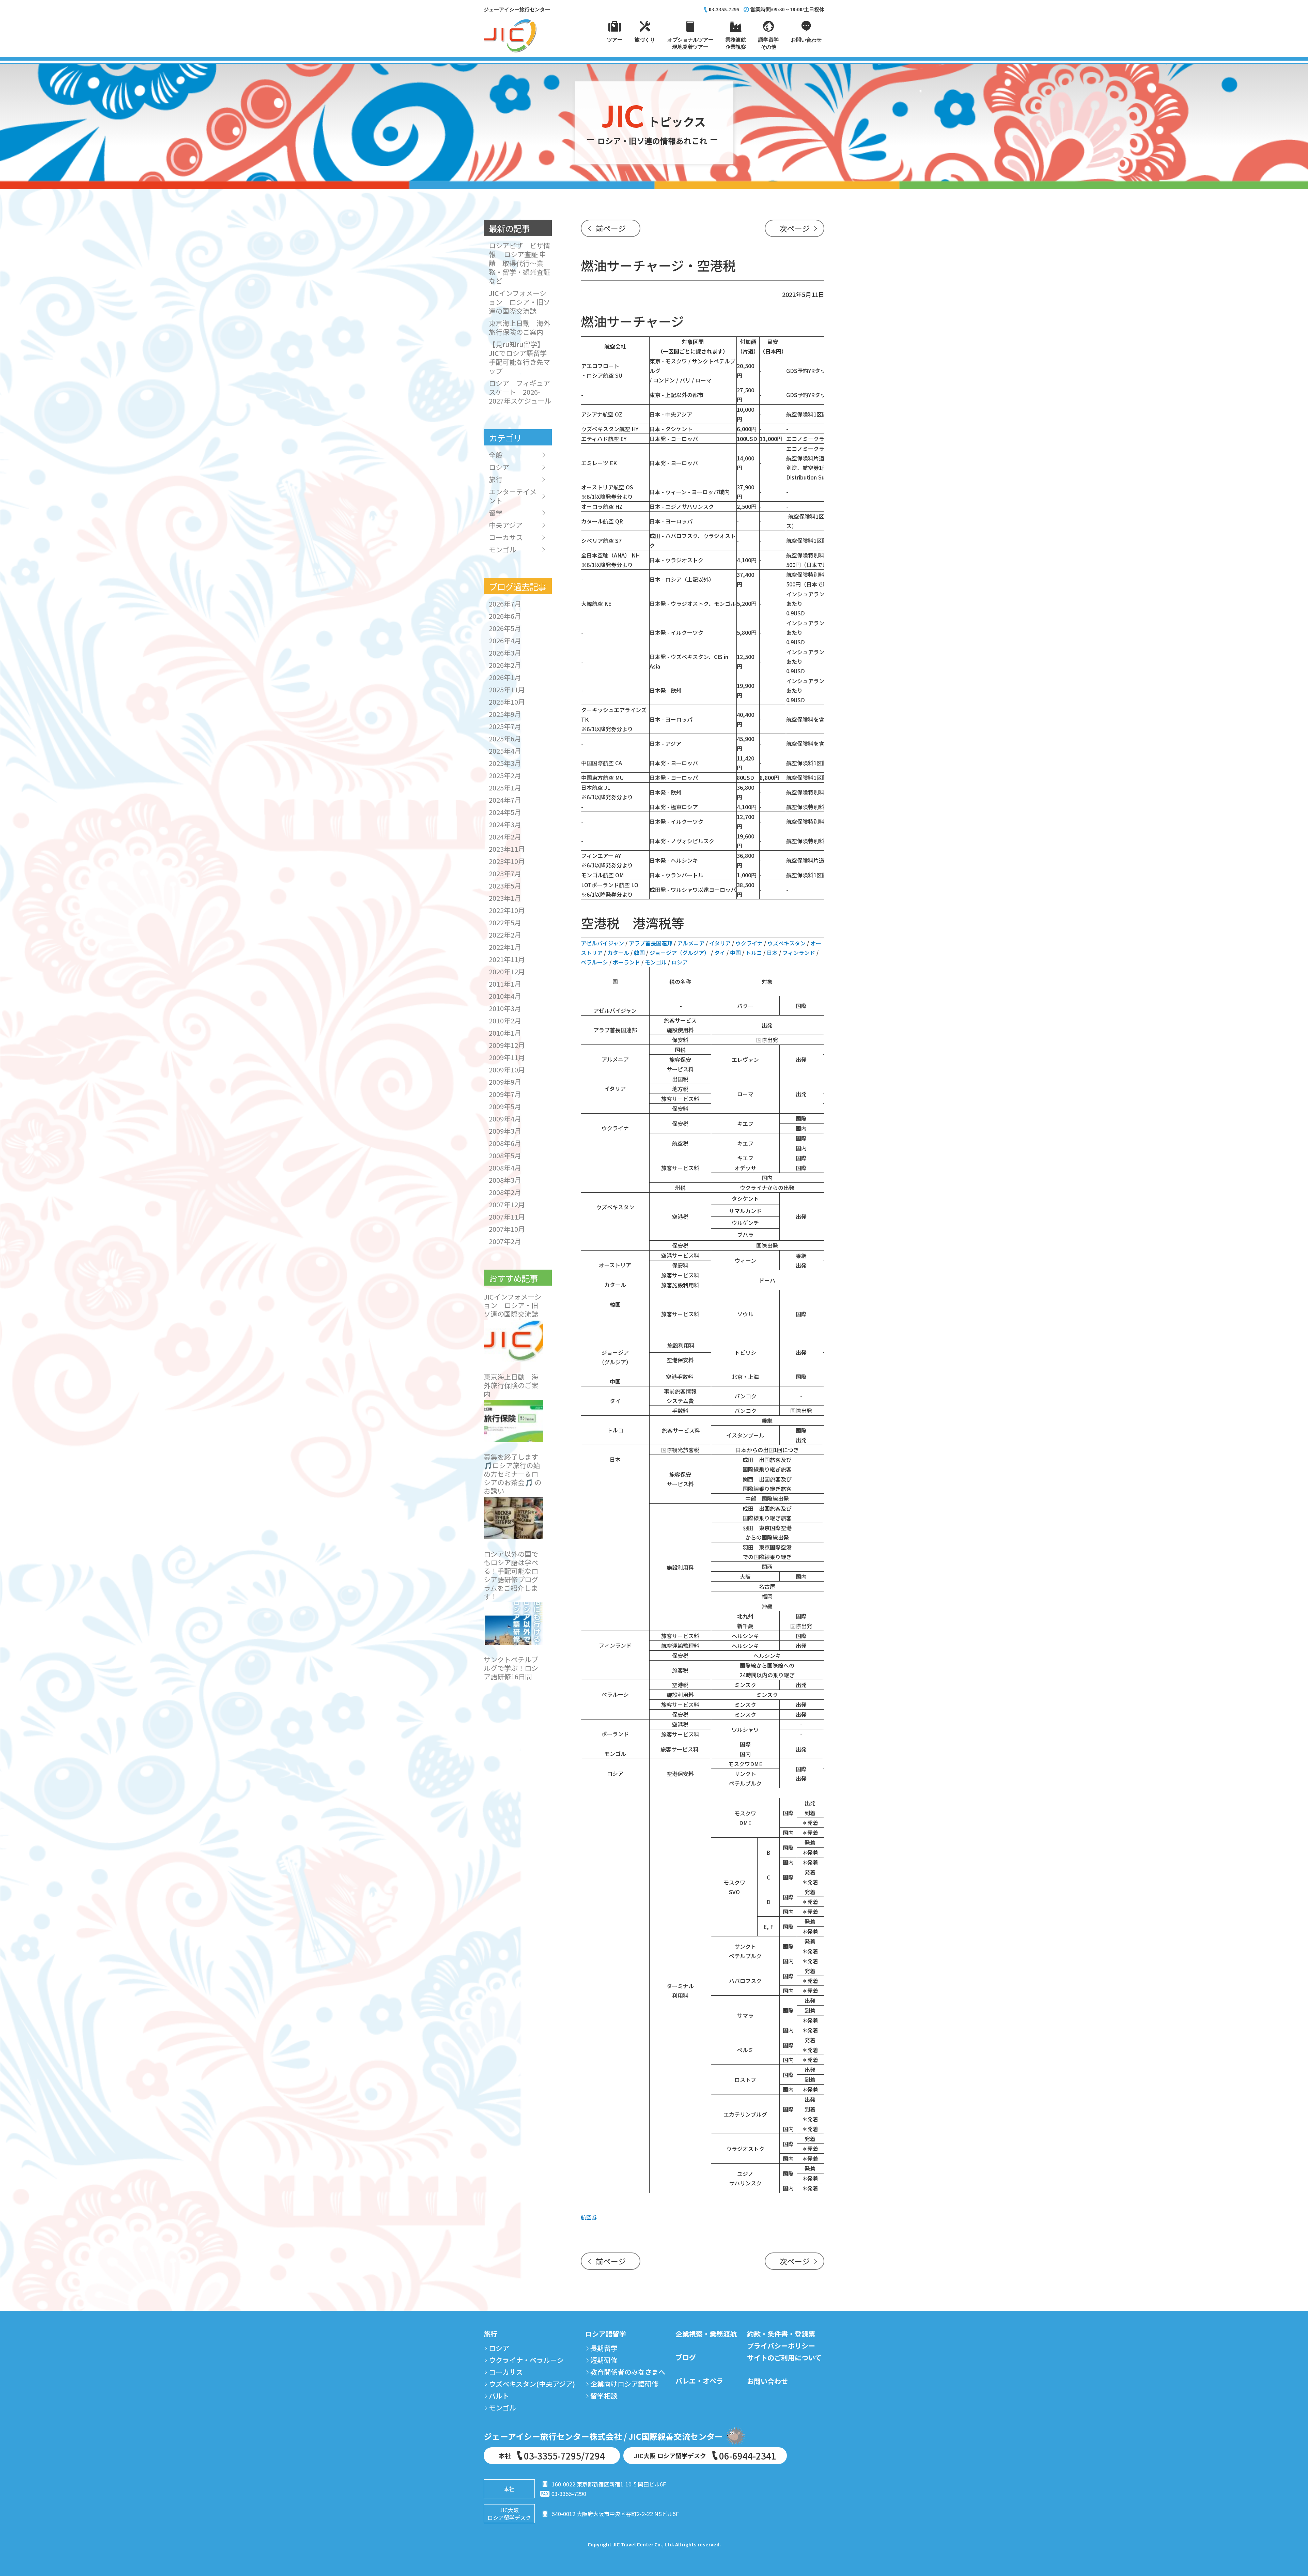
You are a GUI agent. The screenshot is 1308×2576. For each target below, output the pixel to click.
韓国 (639, 953)
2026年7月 (505, 604)
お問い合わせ (767, 2381)
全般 (496, 455)
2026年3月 (505, 653)
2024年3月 (505, 824)
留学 (496, 513)
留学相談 (604, 2396)
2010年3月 (505, 1008)
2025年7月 (505, 726)
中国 (735, 953)
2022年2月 (505, 935)
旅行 (496, 480)
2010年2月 (505, 1020)
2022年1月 (505, 947)
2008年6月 (505, 1143)
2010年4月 (505, 996)
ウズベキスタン (787, 943)
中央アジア (506, 525)
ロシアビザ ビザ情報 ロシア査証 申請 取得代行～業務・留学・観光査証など (519, 263)
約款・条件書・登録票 (781, 2334)
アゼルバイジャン (602, 943)
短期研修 (604, 2360)
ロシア (680, 962)
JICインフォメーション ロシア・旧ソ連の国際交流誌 (519, 302)
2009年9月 (505, 1082)
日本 (772, 953)
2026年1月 (505, 677)
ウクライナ (749, 943)
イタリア (720, 943)
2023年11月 (507, 849)
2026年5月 (505, 628)
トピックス (652, 130)
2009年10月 (507, 1070)
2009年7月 (505, 1094)
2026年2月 (505, 665)
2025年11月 (507, 689)
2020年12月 (507, 971)
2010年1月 (505, 1033)
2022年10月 (507, 910)
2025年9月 (505, 714)
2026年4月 (505, 640)
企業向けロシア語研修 (624, 2384)
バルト (499, 2396)
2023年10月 (507, 861)
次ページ (795, 228)
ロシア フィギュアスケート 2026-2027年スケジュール (523, 392)
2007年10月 (507, 1229)
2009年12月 (507, 1045)
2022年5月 (505, 922)
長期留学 (604, 2348)
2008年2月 (505, 1192)
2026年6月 (505, 616)
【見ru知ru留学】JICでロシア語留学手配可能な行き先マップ (519, 357)
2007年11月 (507, 1217)
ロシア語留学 (606, 2334)
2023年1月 (505, 898)
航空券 (589, 2217)
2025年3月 (505, 763)
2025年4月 (505, 751)
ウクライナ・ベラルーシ (526, 2360)
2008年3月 (505, 1180)
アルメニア (691, 943)
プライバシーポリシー (781, 2346)
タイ (720, 953)
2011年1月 (505, 984)
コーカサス (506, 537)
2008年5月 (505, 1155)
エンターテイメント (513, 496)
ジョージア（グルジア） (680, 953)
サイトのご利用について (784, 2358)
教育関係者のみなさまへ (628, 2372)
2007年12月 (507, 1204)
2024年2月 (505, 837)
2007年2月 (505, 1241)
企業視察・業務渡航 (706, 2334)
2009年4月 (505, 1119)
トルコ (754, 953)
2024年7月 (505, 800)
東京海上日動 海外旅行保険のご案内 (519, 327)
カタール (618, 953)
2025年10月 (507, 702)
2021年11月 (507, 959)
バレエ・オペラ (699, 2381)
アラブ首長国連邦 (651, 943)
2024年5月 (505, 812)
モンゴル (656, 962)
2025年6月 (505, 739)
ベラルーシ (594, 962)
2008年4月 (505, 1168)
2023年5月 (505, 886)
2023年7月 (505, 873)
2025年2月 (505, 775)
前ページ (611, 228)
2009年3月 (505, 1131)
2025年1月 (505, 788)
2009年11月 (507, 1057)
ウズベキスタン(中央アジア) (532, 2384)
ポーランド (626, 962)
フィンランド (799, 953)
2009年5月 (505, 1106)
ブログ (686, 2357)
